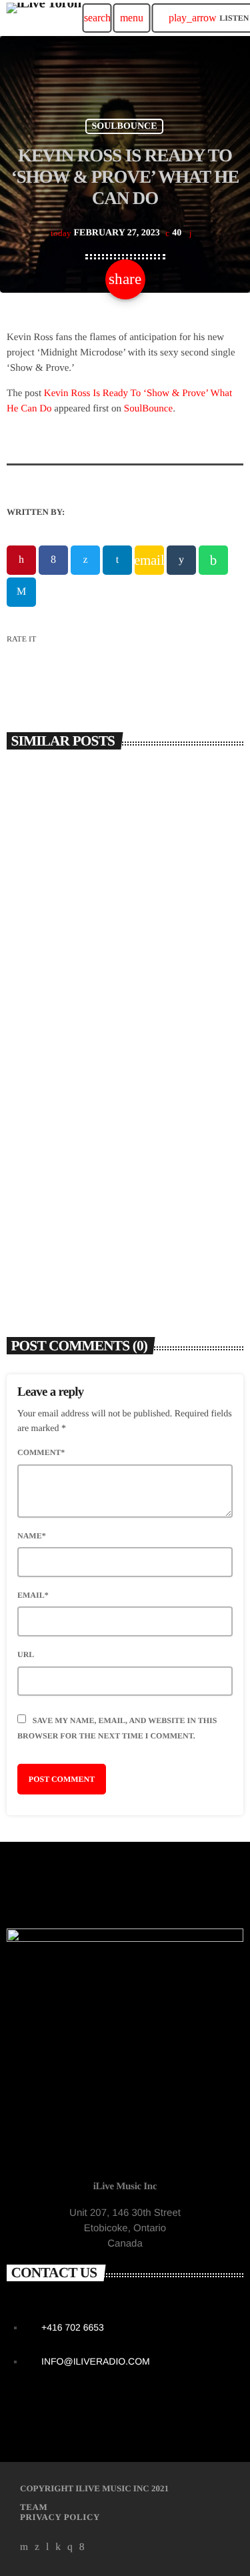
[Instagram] (70, 2547)
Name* (32, 1536)
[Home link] (44, 18)
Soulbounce (124, 126)
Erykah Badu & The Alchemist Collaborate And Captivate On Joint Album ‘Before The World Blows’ (108, 977)
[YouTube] (24, 2547)
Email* (33, 1595)
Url (26, 1654)
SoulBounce (148, 409)
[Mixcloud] (58, 2547)
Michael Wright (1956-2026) (88, 1229)
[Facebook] (82, 2547)
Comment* (41, 1452)
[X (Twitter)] (37, 2547)
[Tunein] (48, 2547)
